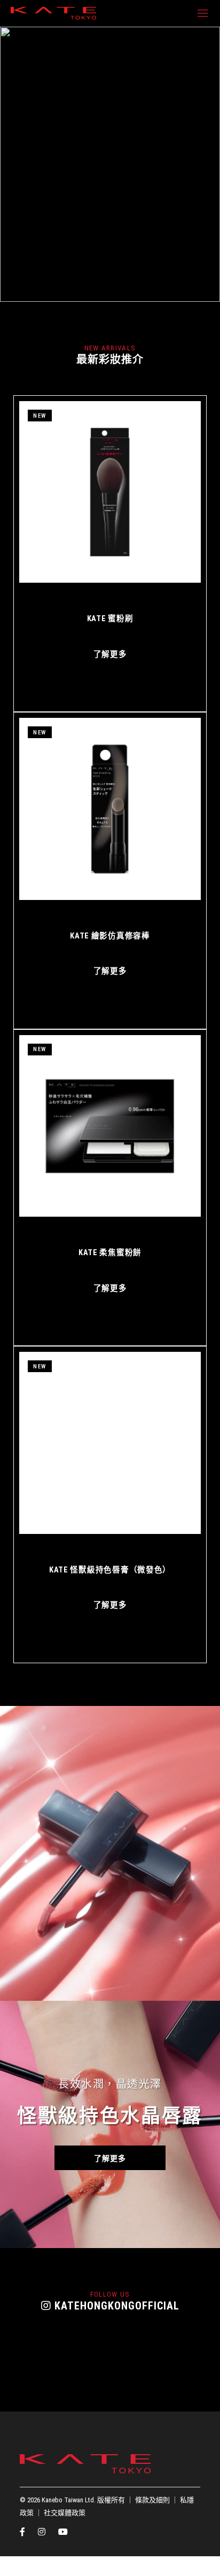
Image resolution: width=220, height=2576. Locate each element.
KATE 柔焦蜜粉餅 (110, 1253)
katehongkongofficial (115, 2306)
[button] (56, 297)
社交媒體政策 (65, 2513)
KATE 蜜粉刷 (110, 619)
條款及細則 (152, 2500)
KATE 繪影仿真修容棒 (110, 936)
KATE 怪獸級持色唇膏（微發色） (110, 1570)
